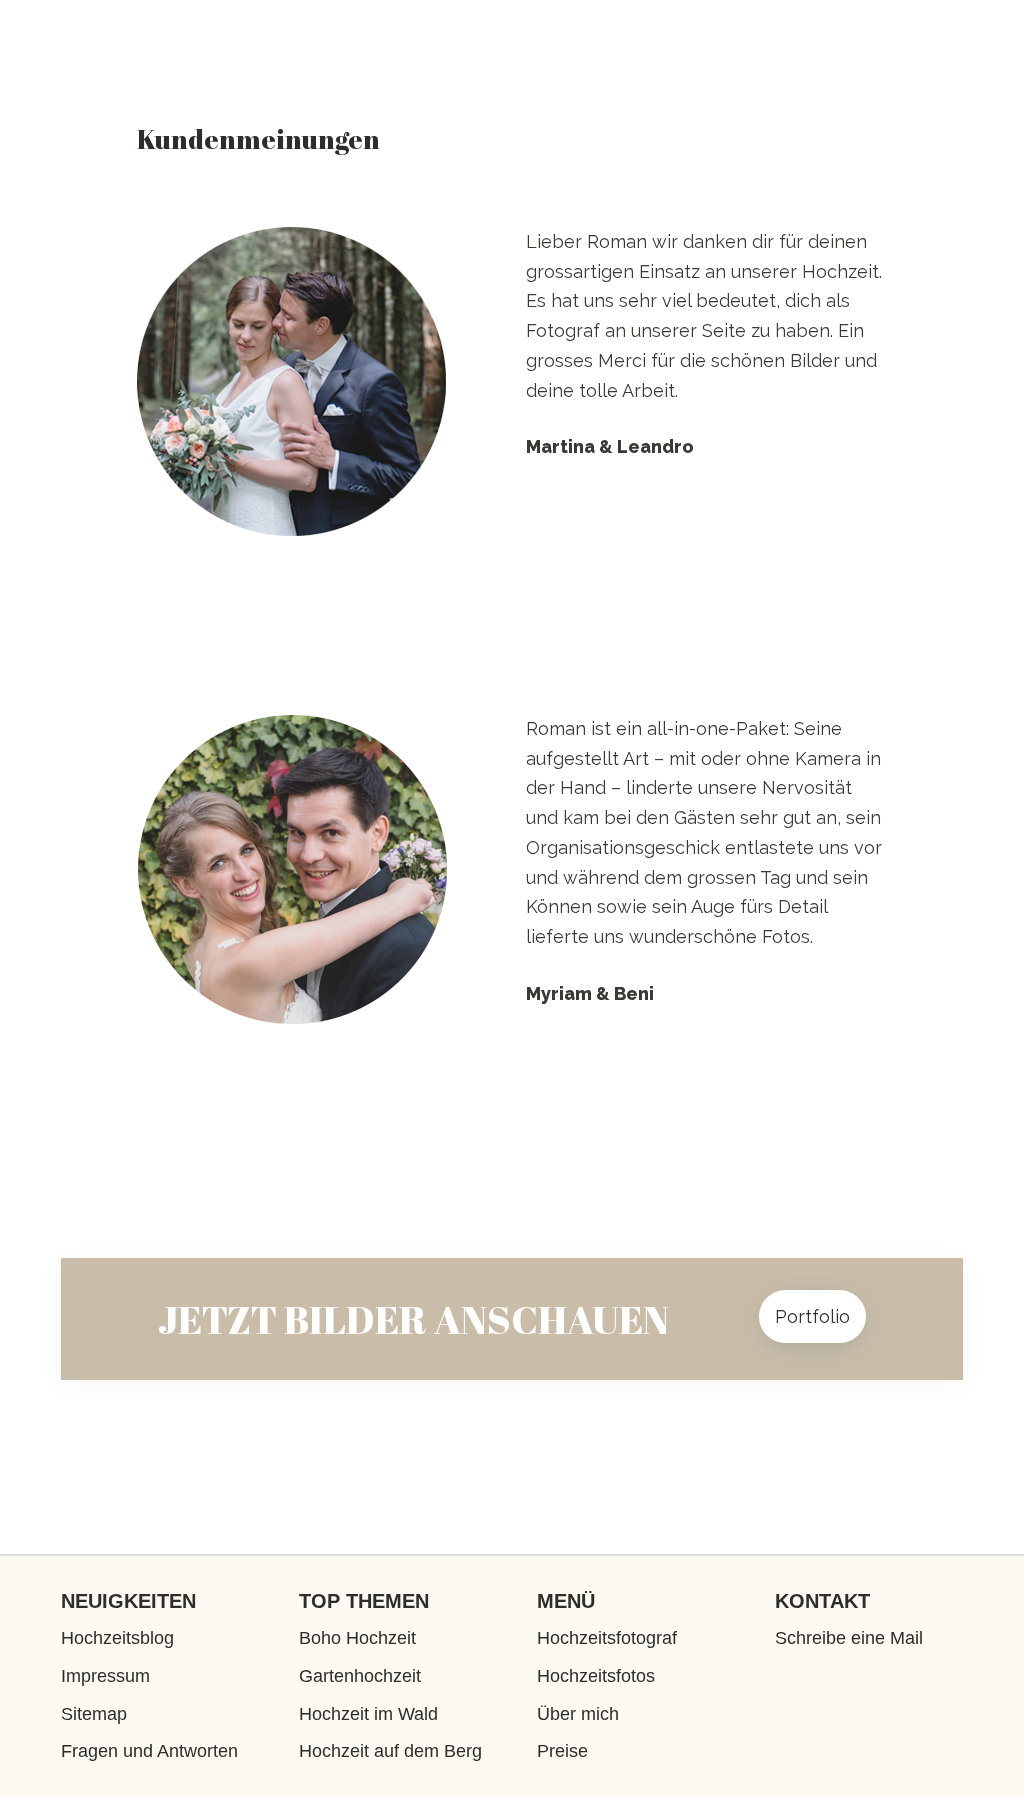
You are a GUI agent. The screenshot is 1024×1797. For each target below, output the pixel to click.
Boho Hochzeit (357, 1638)
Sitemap (94, 1714)
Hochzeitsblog (117, 1638)
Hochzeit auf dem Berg (390, 1751)
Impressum (105, 1676)
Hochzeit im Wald (368, 1714)
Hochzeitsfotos (596, 1676)
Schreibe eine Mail (849, 1638)
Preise (562, 1751)
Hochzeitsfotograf (607, 1638)
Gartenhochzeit (360, 1676)
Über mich (578, 1714)
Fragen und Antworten (149, 1751)
